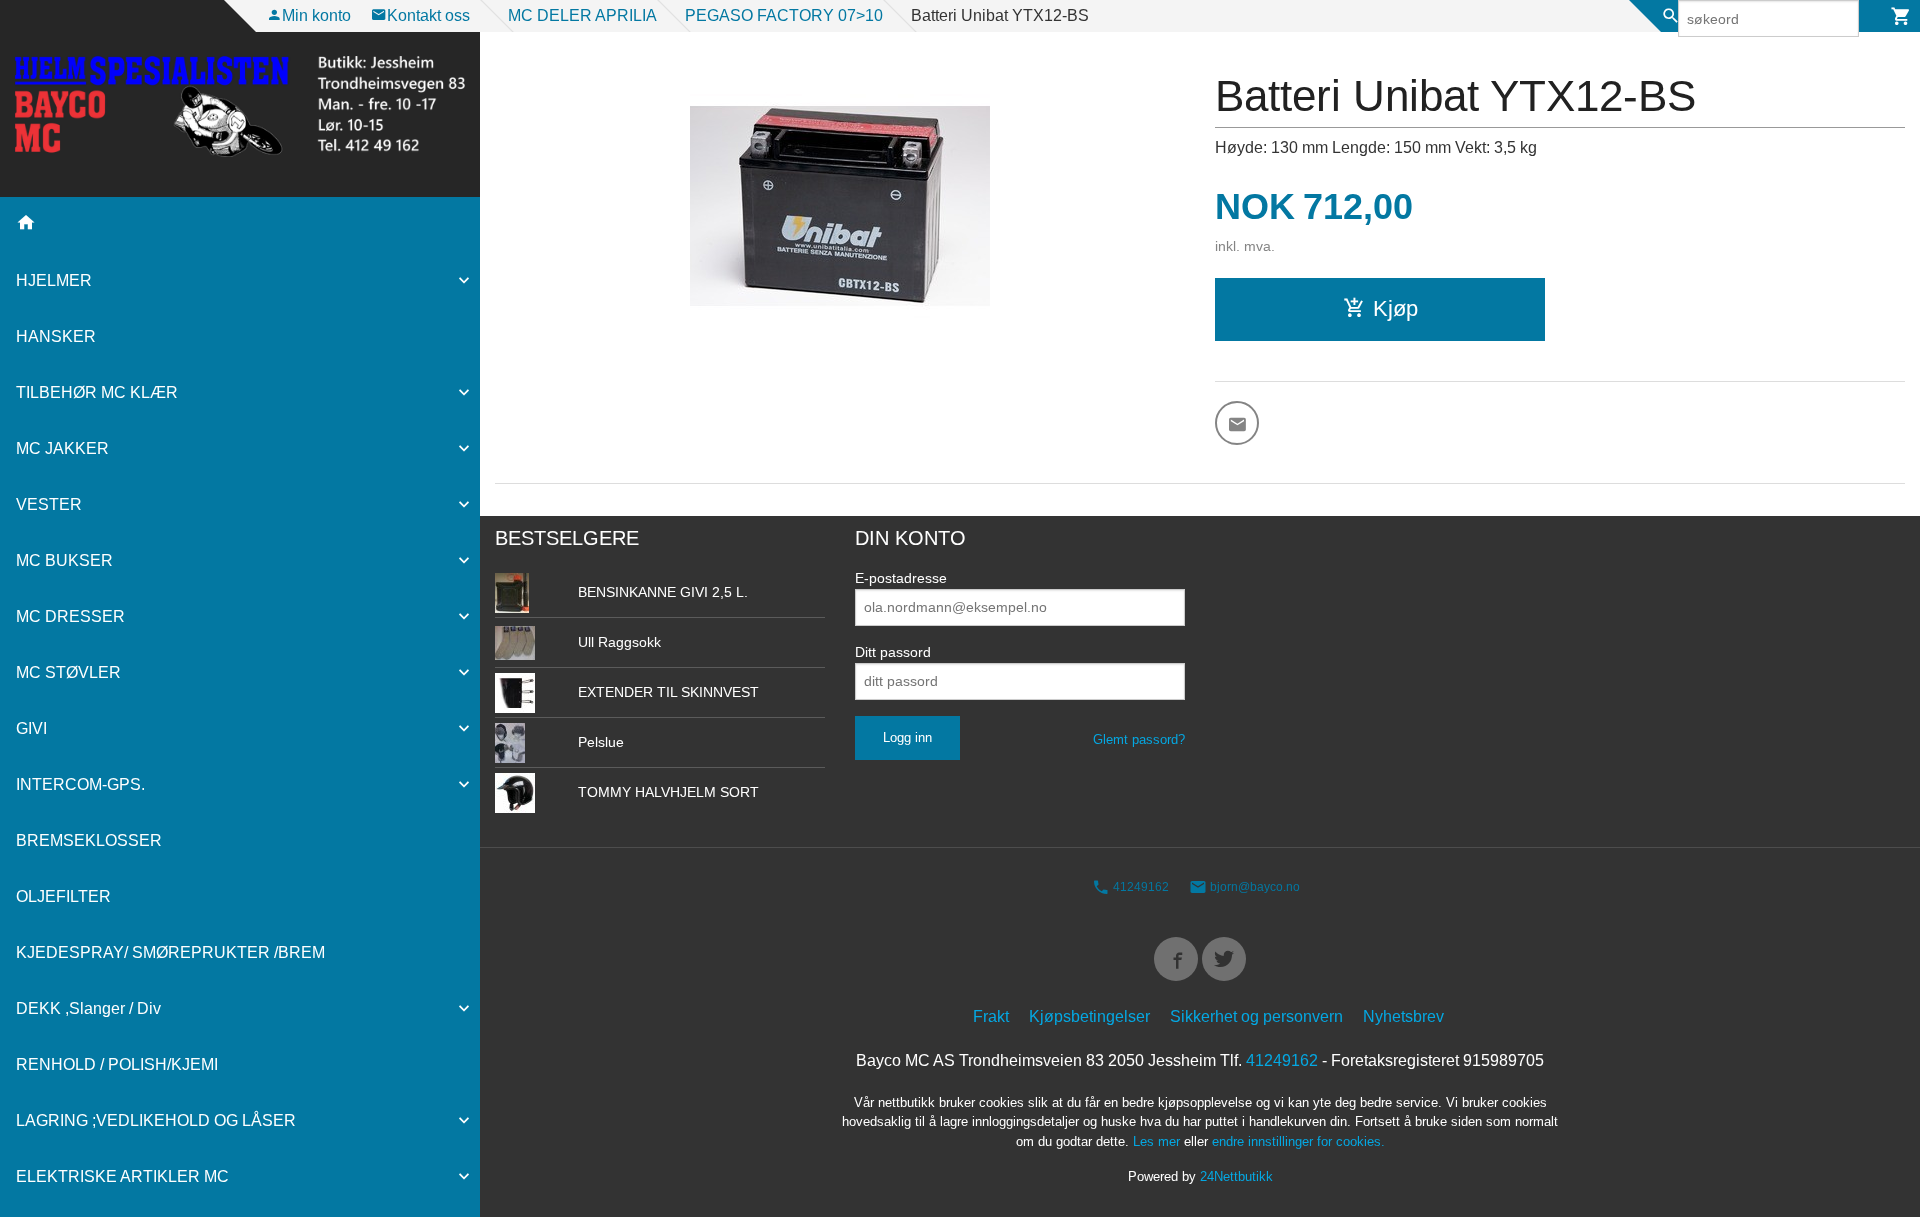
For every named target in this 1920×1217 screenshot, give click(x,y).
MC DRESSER (70, 616)
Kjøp (1395, 308)
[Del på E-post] (1237, 423)
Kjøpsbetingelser (1089, 1016)
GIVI (31, 728)
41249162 (1139, 888)
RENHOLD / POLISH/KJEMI (117, 1064)
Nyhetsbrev (1403, 1016)
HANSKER (56, 336)
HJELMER (54, 280)
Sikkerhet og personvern (1256, 1016)
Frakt (991, 1016)
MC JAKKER (62, 448)
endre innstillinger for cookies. (1298, 1141)
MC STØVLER (68, 672)
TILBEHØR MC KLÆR (97, 392)
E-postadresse (901, 578)
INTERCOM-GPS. (80, 784)
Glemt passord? (1139, 739)
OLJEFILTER (63, 896)
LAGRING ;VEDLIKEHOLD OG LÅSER (156, 1120)
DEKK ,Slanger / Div (88, 1008)
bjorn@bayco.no (1253, 888)
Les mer (1158, 1141)
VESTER (49, 504)
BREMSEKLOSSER (89, 840)
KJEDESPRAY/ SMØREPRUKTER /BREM (170, 952)
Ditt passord (893, 652)
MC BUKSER (64, 560)
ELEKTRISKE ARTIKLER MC (122, 1176)
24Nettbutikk (1236, 1176)
